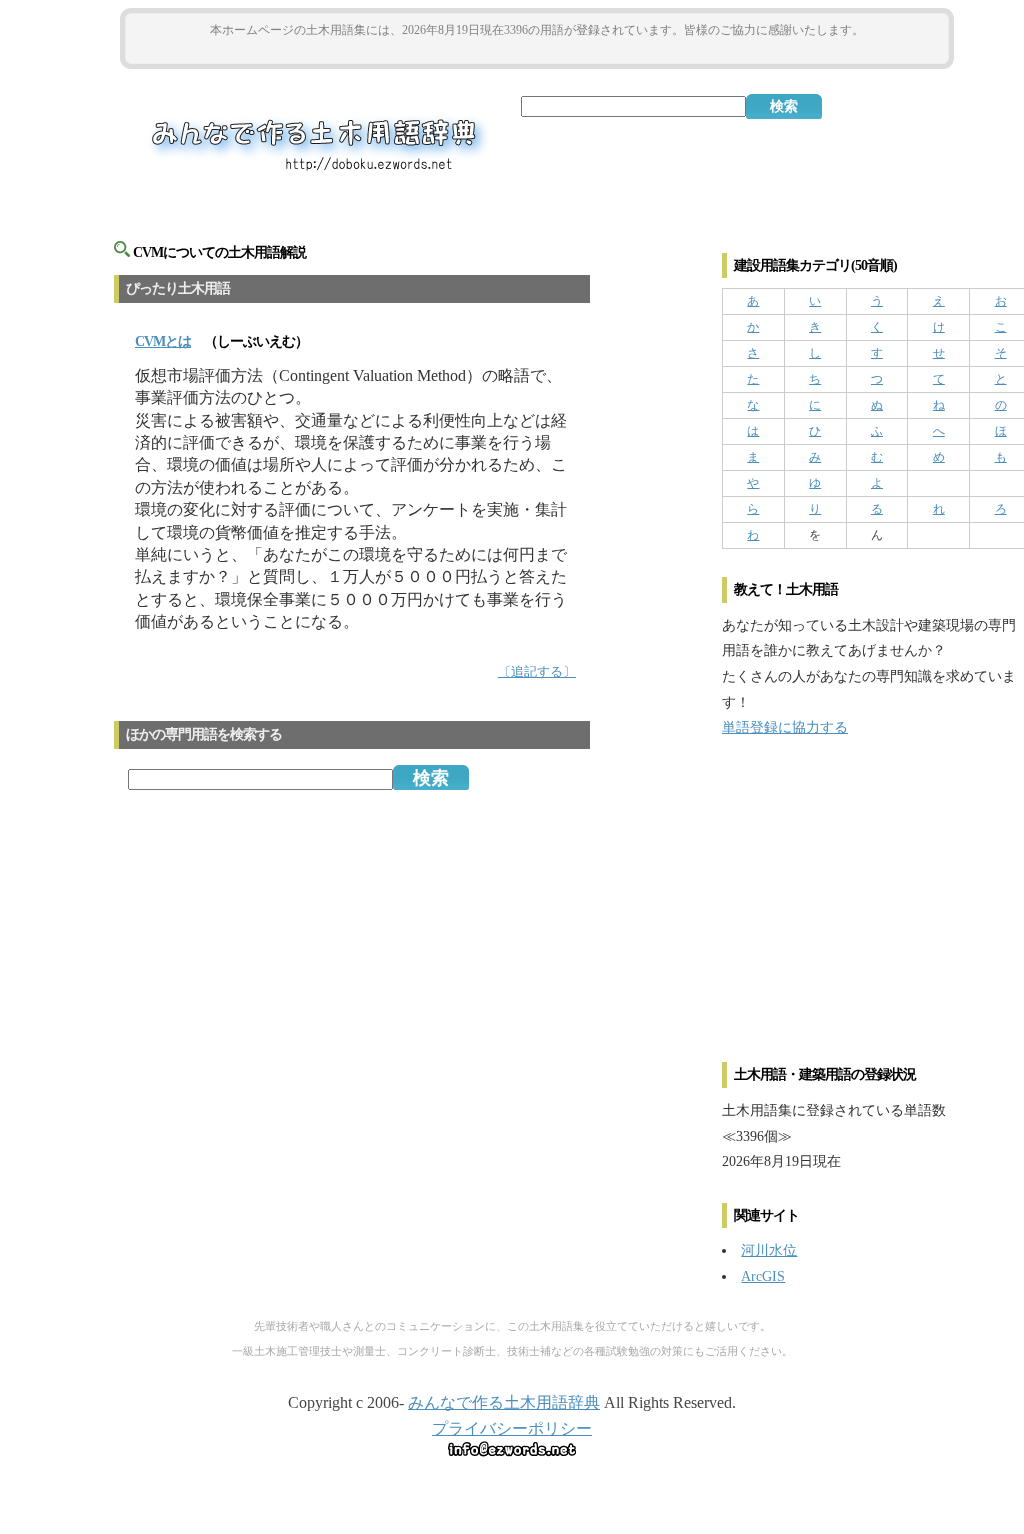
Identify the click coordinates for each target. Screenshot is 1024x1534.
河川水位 (769, 1250)
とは (163, 341)
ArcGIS (763, 1276)
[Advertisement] (537, 51)
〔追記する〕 (537, 672)
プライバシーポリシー (512, 1428)
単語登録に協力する (785, 727)
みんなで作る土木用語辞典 (504, 1402)
